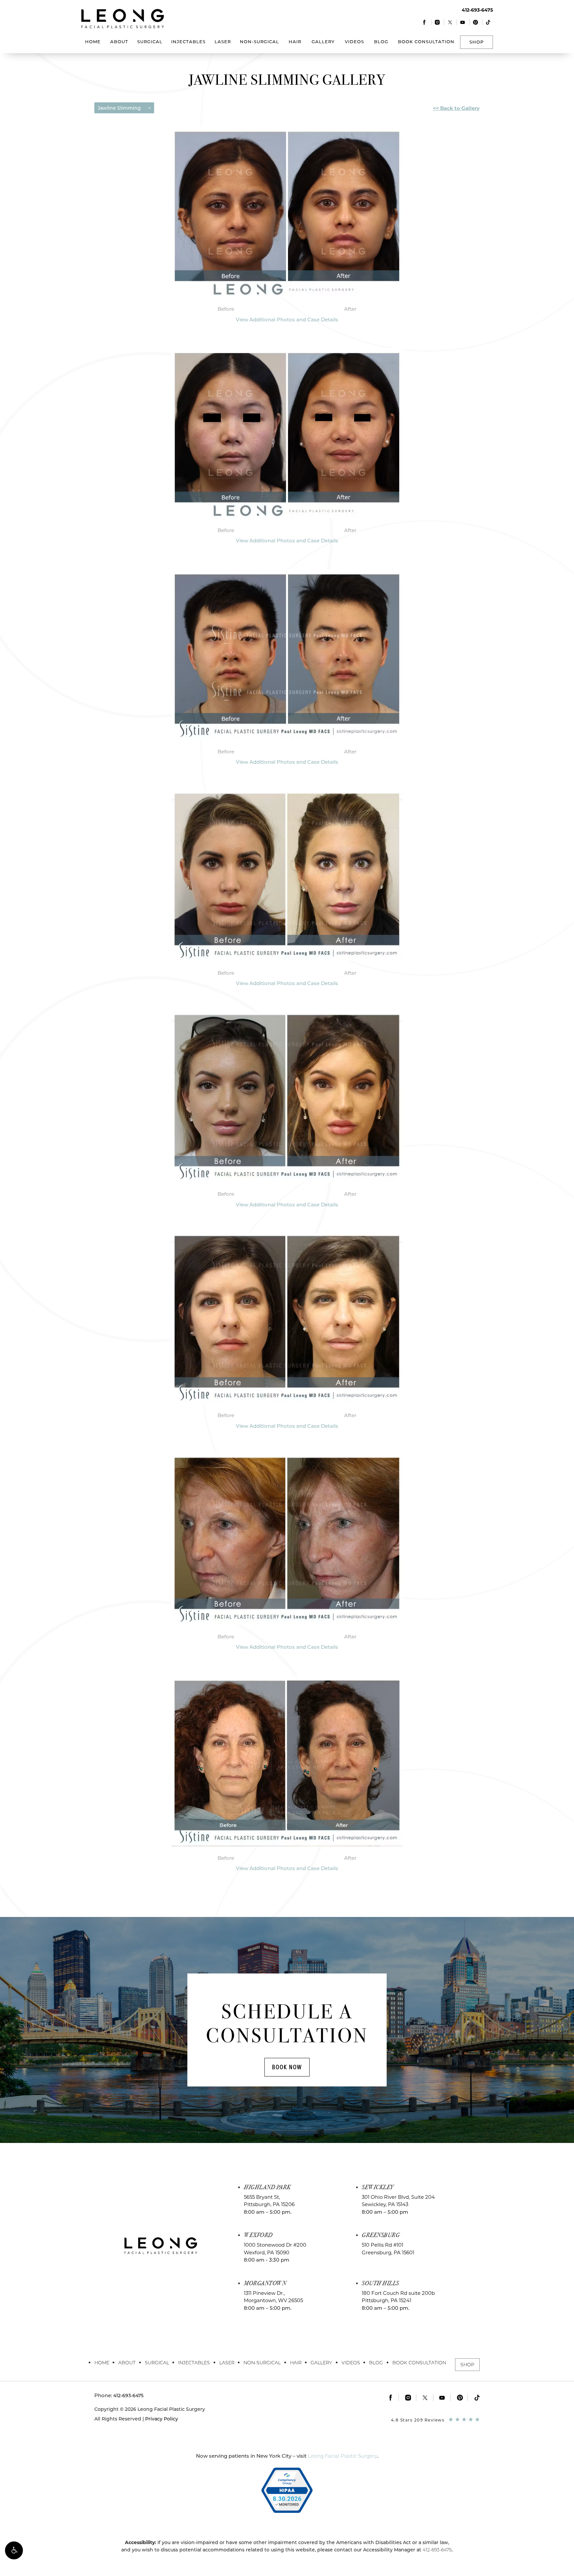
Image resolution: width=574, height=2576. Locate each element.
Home (93, 42)
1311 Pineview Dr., (273, 2297)
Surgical (150, 42)
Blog (381, 42)
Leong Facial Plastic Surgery (343, 2456)
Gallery (323, 42)
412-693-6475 (437, 2550)
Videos (354, 42)
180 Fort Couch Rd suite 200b (398, 2297)
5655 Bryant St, (269, 2201)
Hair (295, 42)
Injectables (188, 42)
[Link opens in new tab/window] (425, 22)
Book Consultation (426, 42)
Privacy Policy (162, 2419)
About (119, 42)
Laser (223, 42)
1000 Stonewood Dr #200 (275, 2249)
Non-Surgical (259, 42)
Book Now (287, 2067)
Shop (477, 42)
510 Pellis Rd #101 (388, 2249)
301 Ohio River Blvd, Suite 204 (398, 2201)
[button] (14, 2550)
